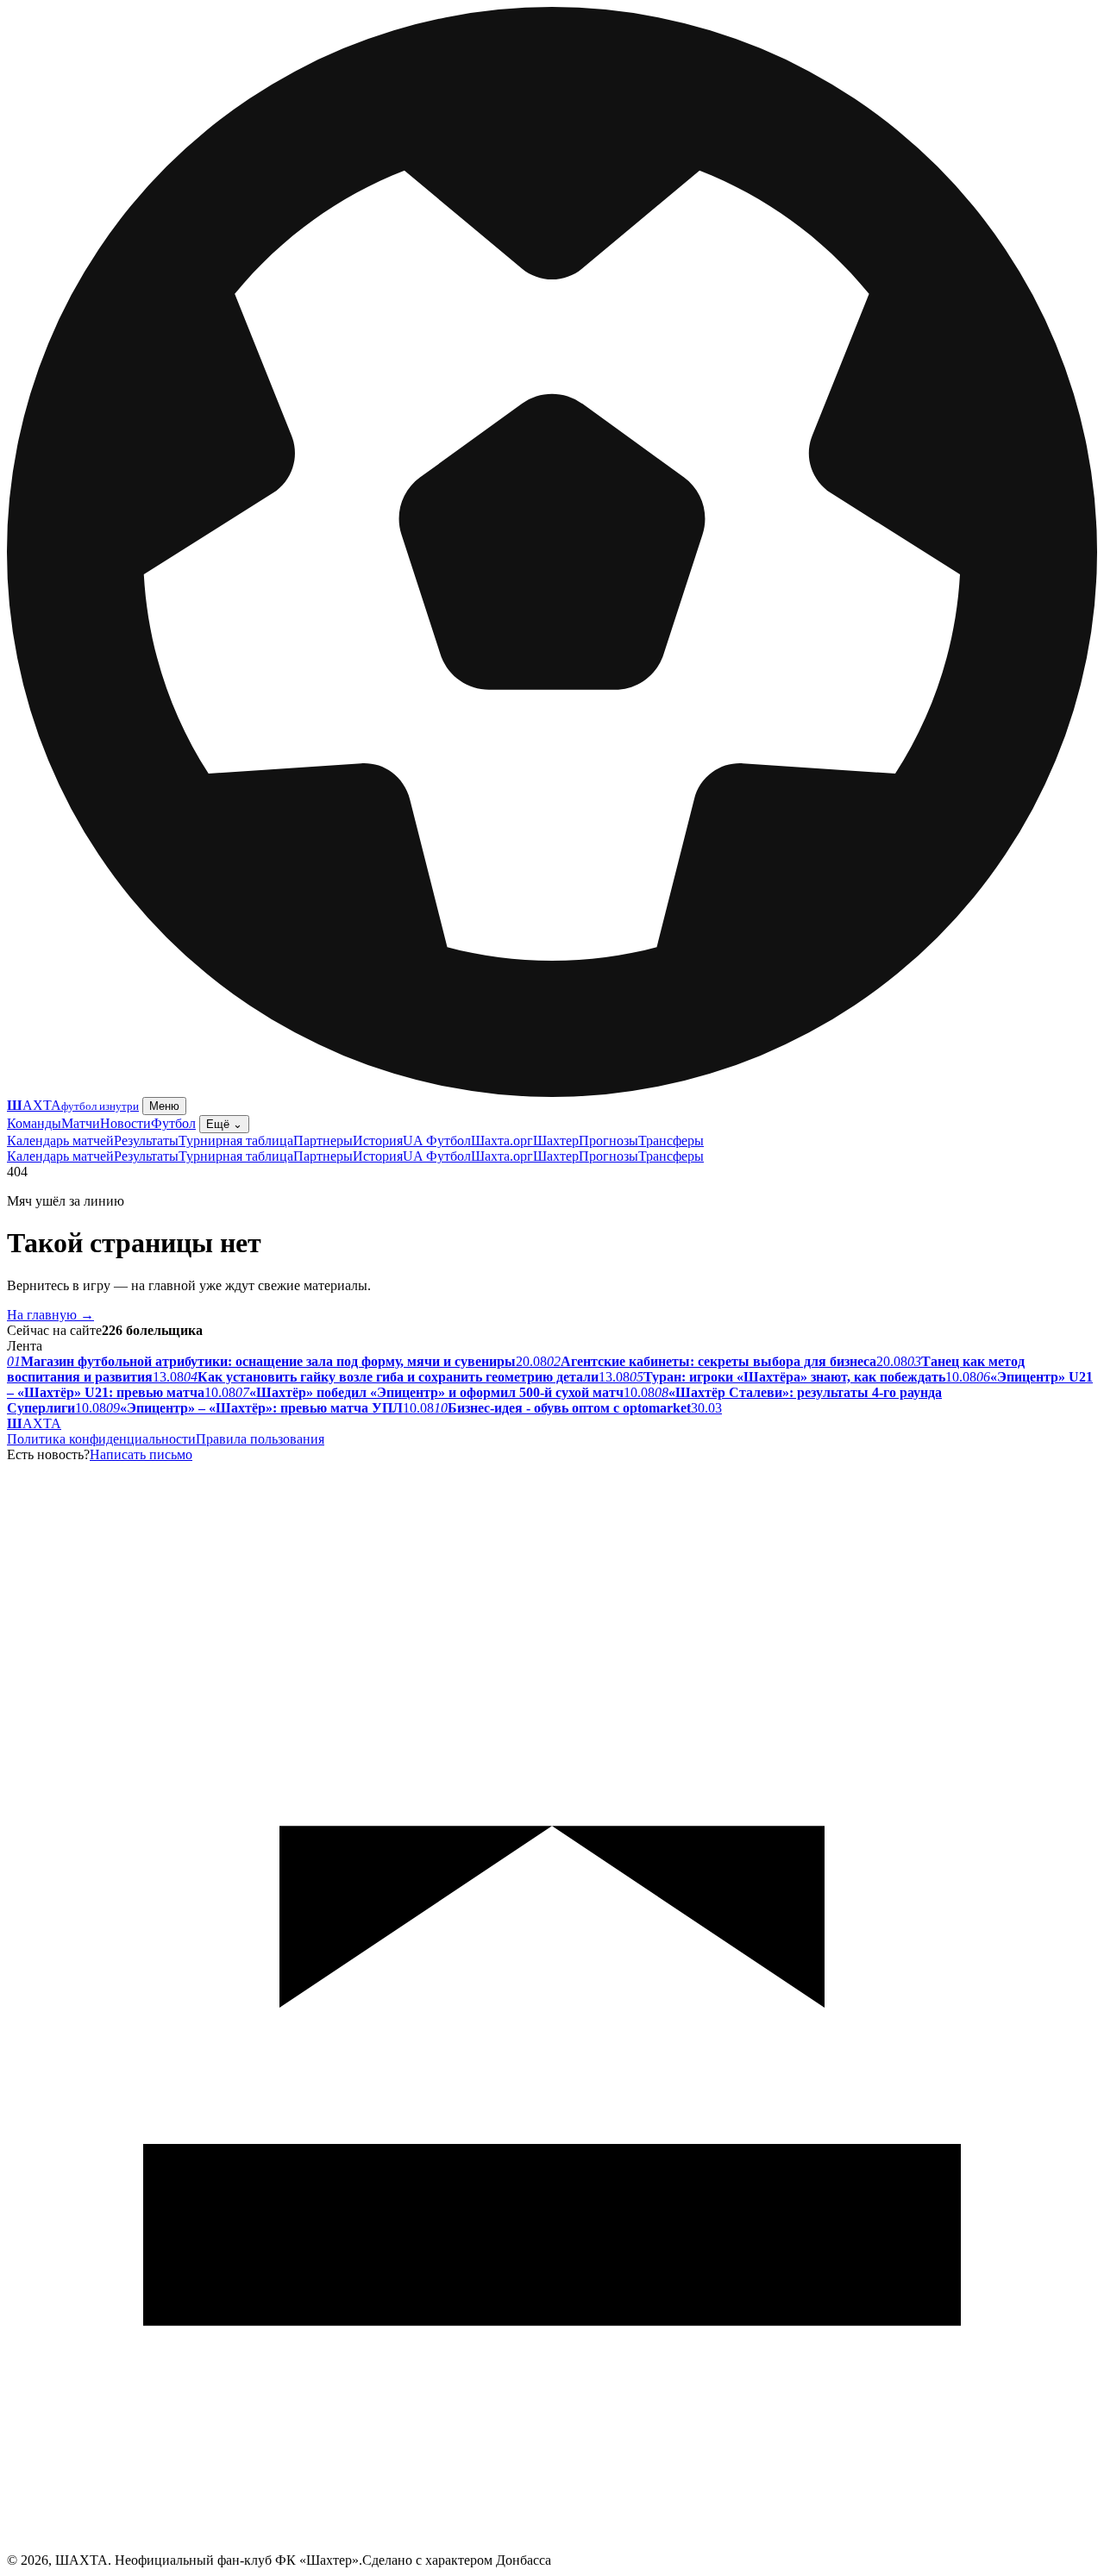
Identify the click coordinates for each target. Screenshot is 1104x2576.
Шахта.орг (502, 1141)
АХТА (34, 1423)
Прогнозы (608, 1141)
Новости (125, 1123)
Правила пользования (260, 1439)
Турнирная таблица (236, 1141)
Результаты (146, 1141)
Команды (34, 1123)
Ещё (224, 1124)
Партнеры (323, 1141)
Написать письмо (141, 1454)
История (378, 1141)
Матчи (81, 1123)
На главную (50, 1315)
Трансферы (671, 1141)
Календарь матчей (60, 1141)
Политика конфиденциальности (101, 1439)
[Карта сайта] (552, 2548)
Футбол (173, 1123)
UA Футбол (437, 1141)
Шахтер (556, 1141)
